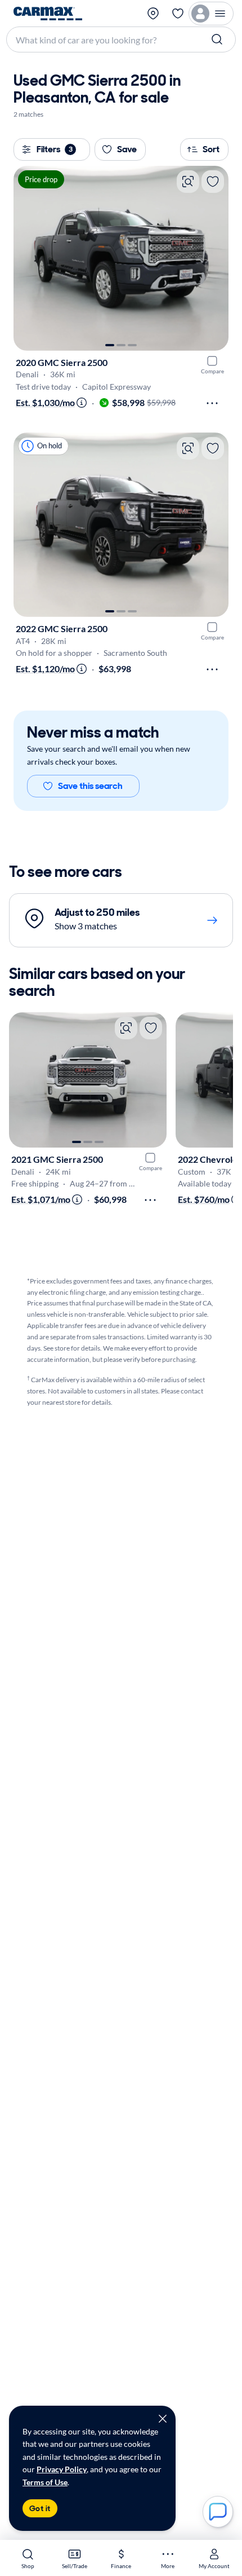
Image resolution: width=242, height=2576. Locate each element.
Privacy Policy (62, 2469)
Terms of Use (45, 2482)
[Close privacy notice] (163, 2419)
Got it (40, 2508)
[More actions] (212, 403)
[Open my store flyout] (154, 14)
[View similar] (188, 182)
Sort (211, 149)
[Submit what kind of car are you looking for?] (218, 39)
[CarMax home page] (48, 14)
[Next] (214, 258)
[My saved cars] (178, 14)
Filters (55, 149)
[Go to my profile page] (211, 14)
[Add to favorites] (213, 182)
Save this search (90, 786)
